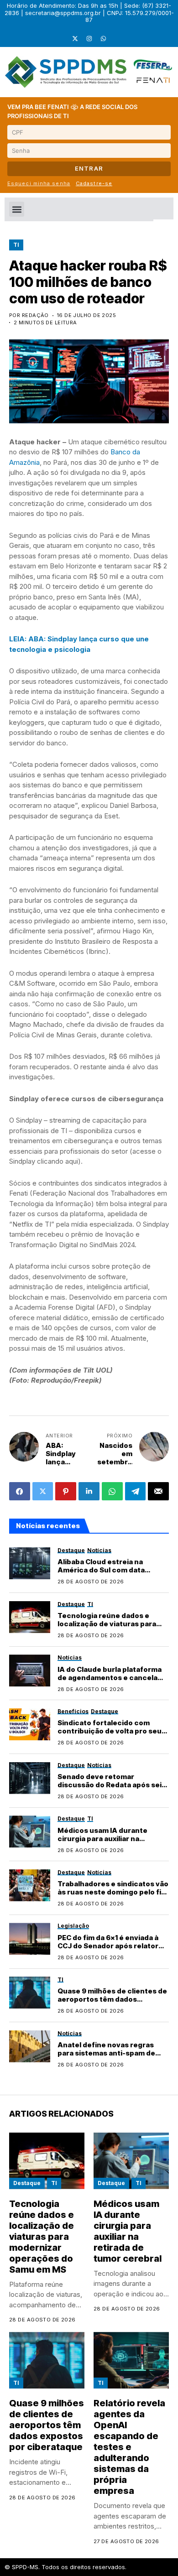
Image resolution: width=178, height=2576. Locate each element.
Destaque (27, 2183)
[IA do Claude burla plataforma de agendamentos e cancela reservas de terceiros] (30, 1670)
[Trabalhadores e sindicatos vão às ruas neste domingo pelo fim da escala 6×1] (30, 1885)
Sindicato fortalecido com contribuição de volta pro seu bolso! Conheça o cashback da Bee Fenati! (111, 1735)
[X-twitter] (75, 39)
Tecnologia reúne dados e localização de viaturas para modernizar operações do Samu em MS (107, 1628)
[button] (17, 209)
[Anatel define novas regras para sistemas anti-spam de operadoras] (30, 2046)
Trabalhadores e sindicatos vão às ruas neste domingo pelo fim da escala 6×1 (113, 1892)
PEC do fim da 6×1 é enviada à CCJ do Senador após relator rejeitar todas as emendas (108, 1946)
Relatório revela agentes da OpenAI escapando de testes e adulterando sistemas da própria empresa (129, 2447)
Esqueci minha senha (39, 183)
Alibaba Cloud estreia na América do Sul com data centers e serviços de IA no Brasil (106, 1574)
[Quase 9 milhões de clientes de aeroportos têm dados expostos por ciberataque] (30, 1993)
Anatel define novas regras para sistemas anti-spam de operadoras (106, 2053)
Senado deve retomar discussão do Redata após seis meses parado (112, 1785)
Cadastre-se (94, 183)
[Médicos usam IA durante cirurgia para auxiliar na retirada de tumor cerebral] (30, 1832)
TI (16, 245)
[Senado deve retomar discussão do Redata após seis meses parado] (30, 1778)
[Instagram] (89, 39)
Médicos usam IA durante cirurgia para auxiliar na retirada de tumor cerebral (105, 1839)
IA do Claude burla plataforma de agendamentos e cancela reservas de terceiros (110, 1678)
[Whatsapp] (103, 39)
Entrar (89, 168)
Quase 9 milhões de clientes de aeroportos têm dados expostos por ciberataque (112, 1999)
